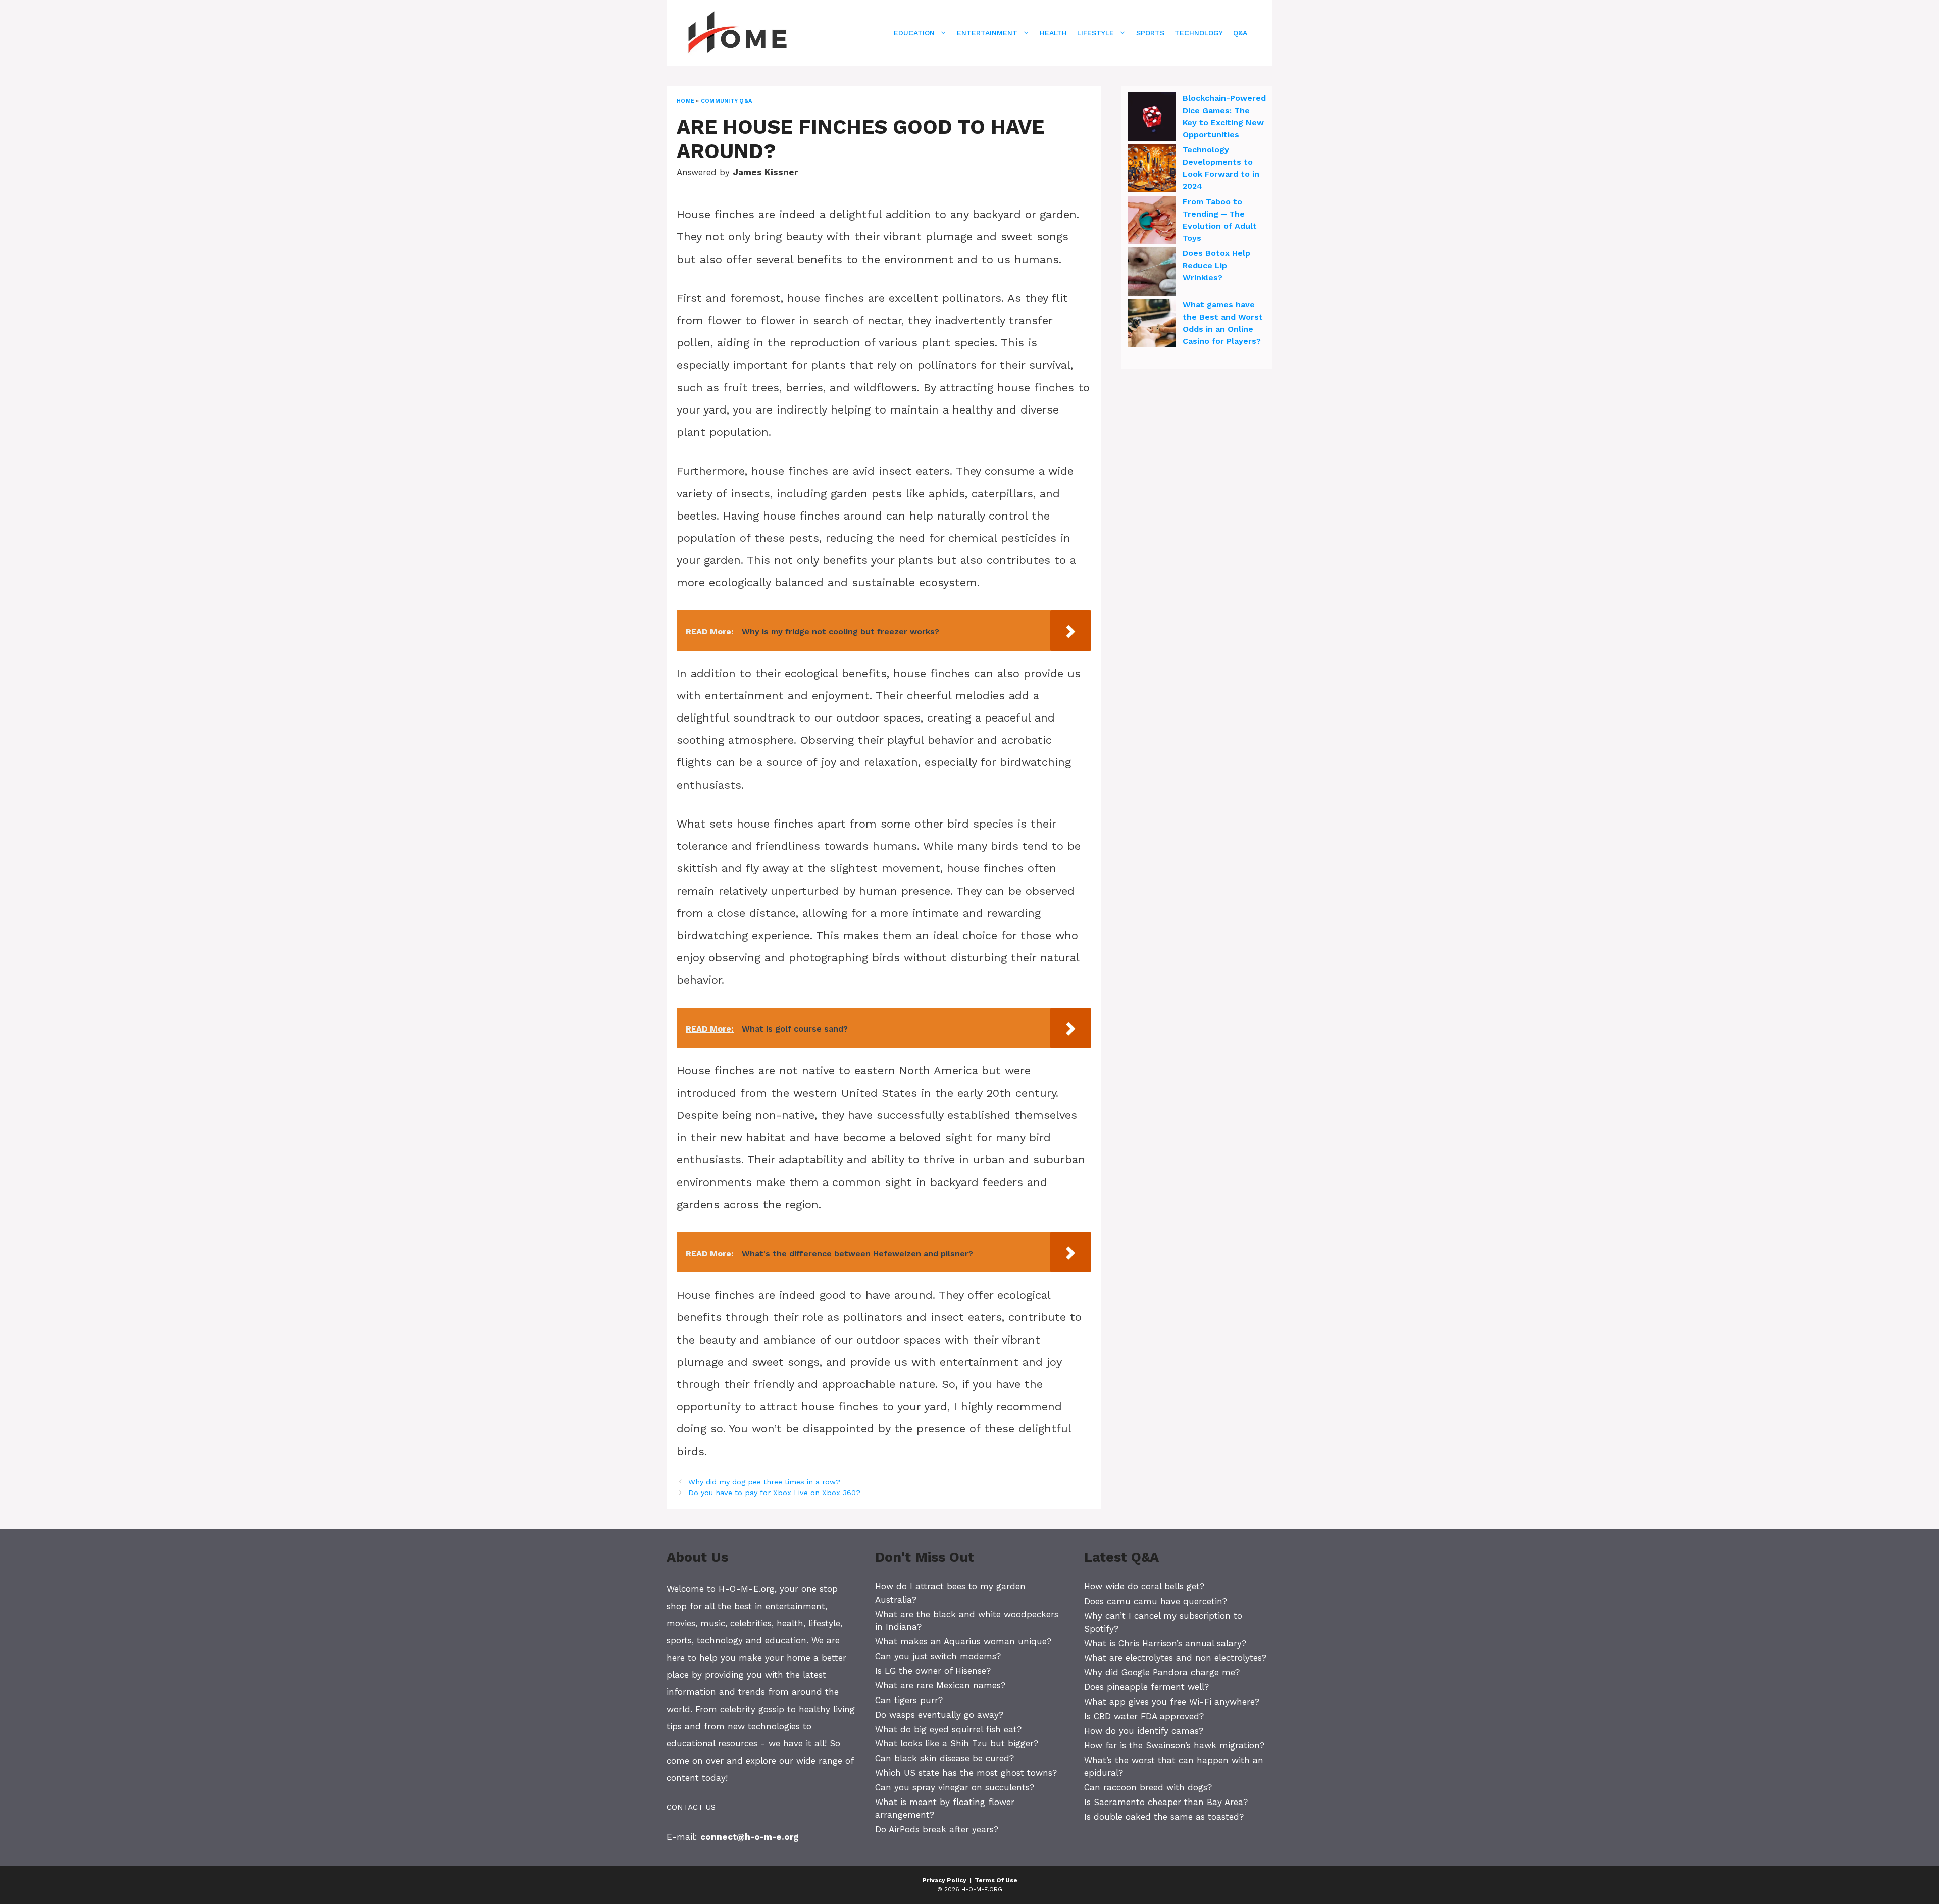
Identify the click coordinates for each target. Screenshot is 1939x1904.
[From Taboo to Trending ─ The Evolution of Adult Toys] (1152, 222)
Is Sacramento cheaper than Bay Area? (1166, 1802)
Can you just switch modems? (938, 1656)
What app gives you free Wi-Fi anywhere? (1172, 1702)
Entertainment (987, 33)
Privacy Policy (944, 1880)
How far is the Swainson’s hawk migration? (1174, 1745)
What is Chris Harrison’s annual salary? (1165, 1643)
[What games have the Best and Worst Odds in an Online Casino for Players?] (1152, 325)
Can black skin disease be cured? (945, 1758)
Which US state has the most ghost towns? (966, 1773)
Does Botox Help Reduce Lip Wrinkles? (1216, 265)
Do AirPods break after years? (937, 1829)
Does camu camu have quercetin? (1156, 1601)
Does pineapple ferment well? (1146, 1687)
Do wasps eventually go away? (939, 1715)
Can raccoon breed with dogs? (1148, 1787)
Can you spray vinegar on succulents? (955, 1787)
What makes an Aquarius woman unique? (963, 1641)
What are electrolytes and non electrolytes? (1175, 1658)
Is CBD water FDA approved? (1144, 1716)
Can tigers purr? (909, 1700)
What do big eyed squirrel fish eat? (948, 1729)
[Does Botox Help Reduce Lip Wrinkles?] (1152, 273)
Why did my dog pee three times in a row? (764, 1482)
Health (1053, 33)
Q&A (1240, 33)
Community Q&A (726, 101)
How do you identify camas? (1144, 1731)
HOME (685, 101)
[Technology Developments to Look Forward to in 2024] (1152, 170)
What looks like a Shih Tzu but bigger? (957, 1743)
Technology (1199, 33)
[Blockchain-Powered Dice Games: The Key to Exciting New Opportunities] (1152, 118)
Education (914, 33)
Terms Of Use (996, 1880)
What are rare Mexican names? (940, 1685)
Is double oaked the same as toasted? (1164, 1817)
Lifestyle (1095, 33)
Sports (1150, 33)
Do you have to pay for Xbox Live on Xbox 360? (774, 1493)
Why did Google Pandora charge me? (1162, 1672)
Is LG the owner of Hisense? (933, 1671)
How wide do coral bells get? (1144, 1586)
